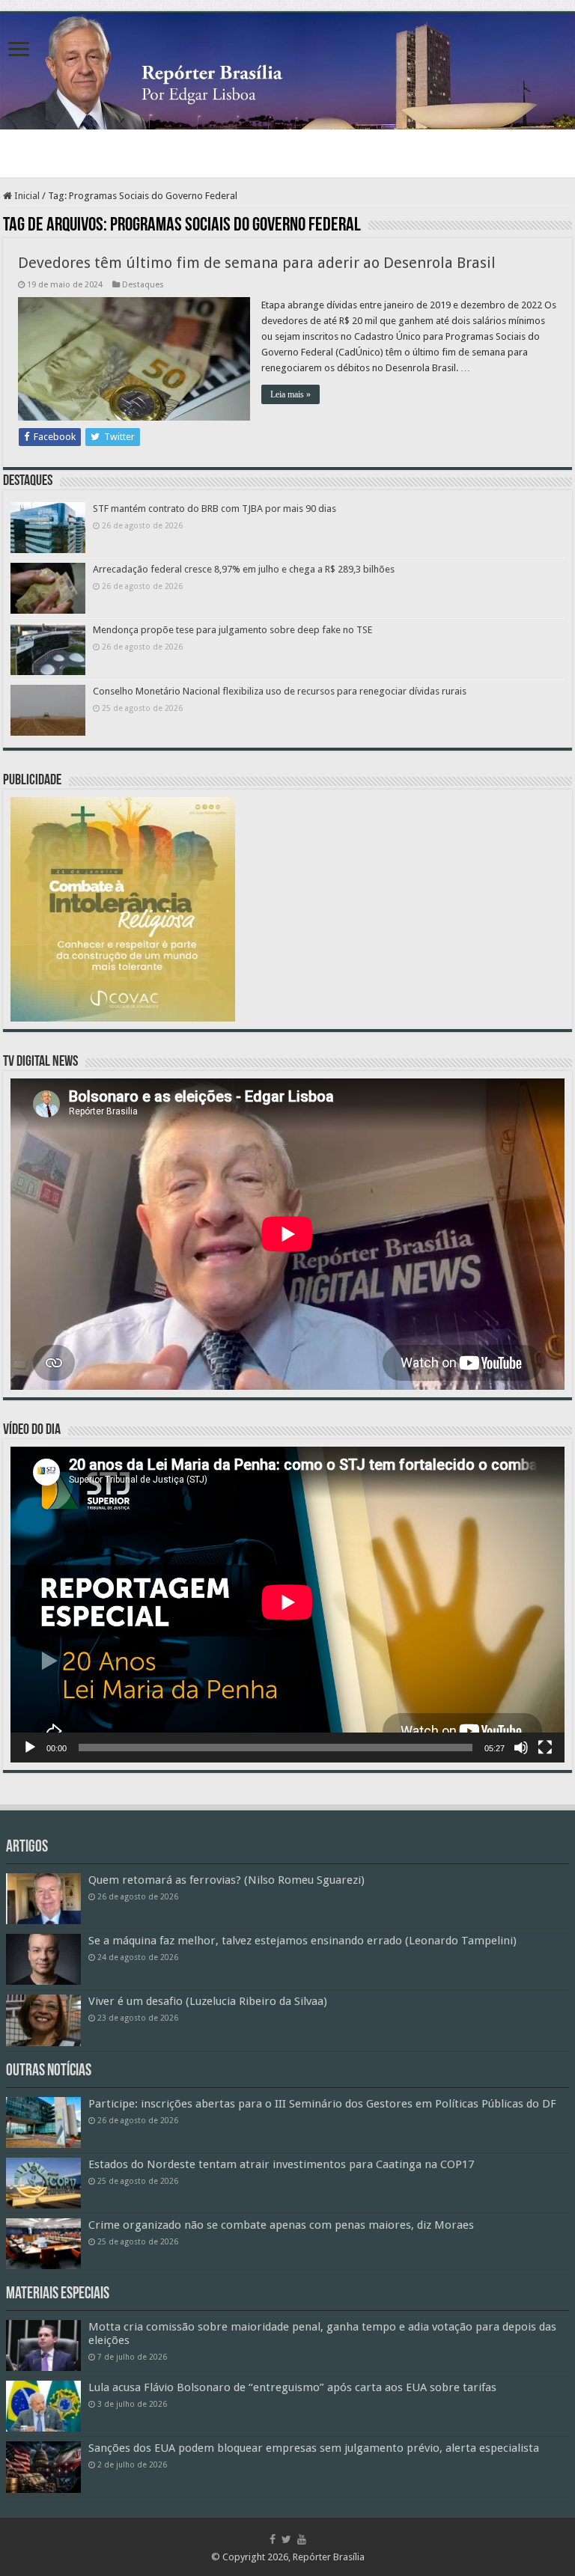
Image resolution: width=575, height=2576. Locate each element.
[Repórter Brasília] (287, 71)
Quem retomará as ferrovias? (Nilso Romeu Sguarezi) (226, 1880)
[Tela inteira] (545, 1748)
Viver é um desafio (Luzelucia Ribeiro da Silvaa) (208, 2001)
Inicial (26, 196)
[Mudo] (521, 1748)
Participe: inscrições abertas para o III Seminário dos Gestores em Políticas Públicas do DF (322, 2104)
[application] (287, 1605)
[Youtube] (302, 2539)
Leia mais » (290, 394)
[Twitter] (286, 2539)
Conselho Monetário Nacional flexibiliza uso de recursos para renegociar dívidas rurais (280, 691)
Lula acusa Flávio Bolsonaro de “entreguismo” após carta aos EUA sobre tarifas (292, 2387)
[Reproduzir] (30, 1748)
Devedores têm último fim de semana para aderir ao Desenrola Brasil (257, 263)
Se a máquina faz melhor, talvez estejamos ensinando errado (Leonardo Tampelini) (302, 1941)
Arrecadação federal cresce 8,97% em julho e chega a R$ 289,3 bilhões (244, 569)
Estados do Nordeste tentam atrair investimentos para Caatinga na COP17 (281, 2164)
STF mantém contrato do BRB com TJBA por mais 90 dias (215, 509)
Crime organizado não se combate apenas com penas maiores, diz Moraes (281, 2225)
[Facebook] (273, 2539)
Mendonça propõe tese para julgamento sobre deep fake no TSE (232, 630)
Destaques (143, 285)
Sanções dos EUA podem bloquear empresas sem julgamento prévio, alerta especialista (314, 2448)
